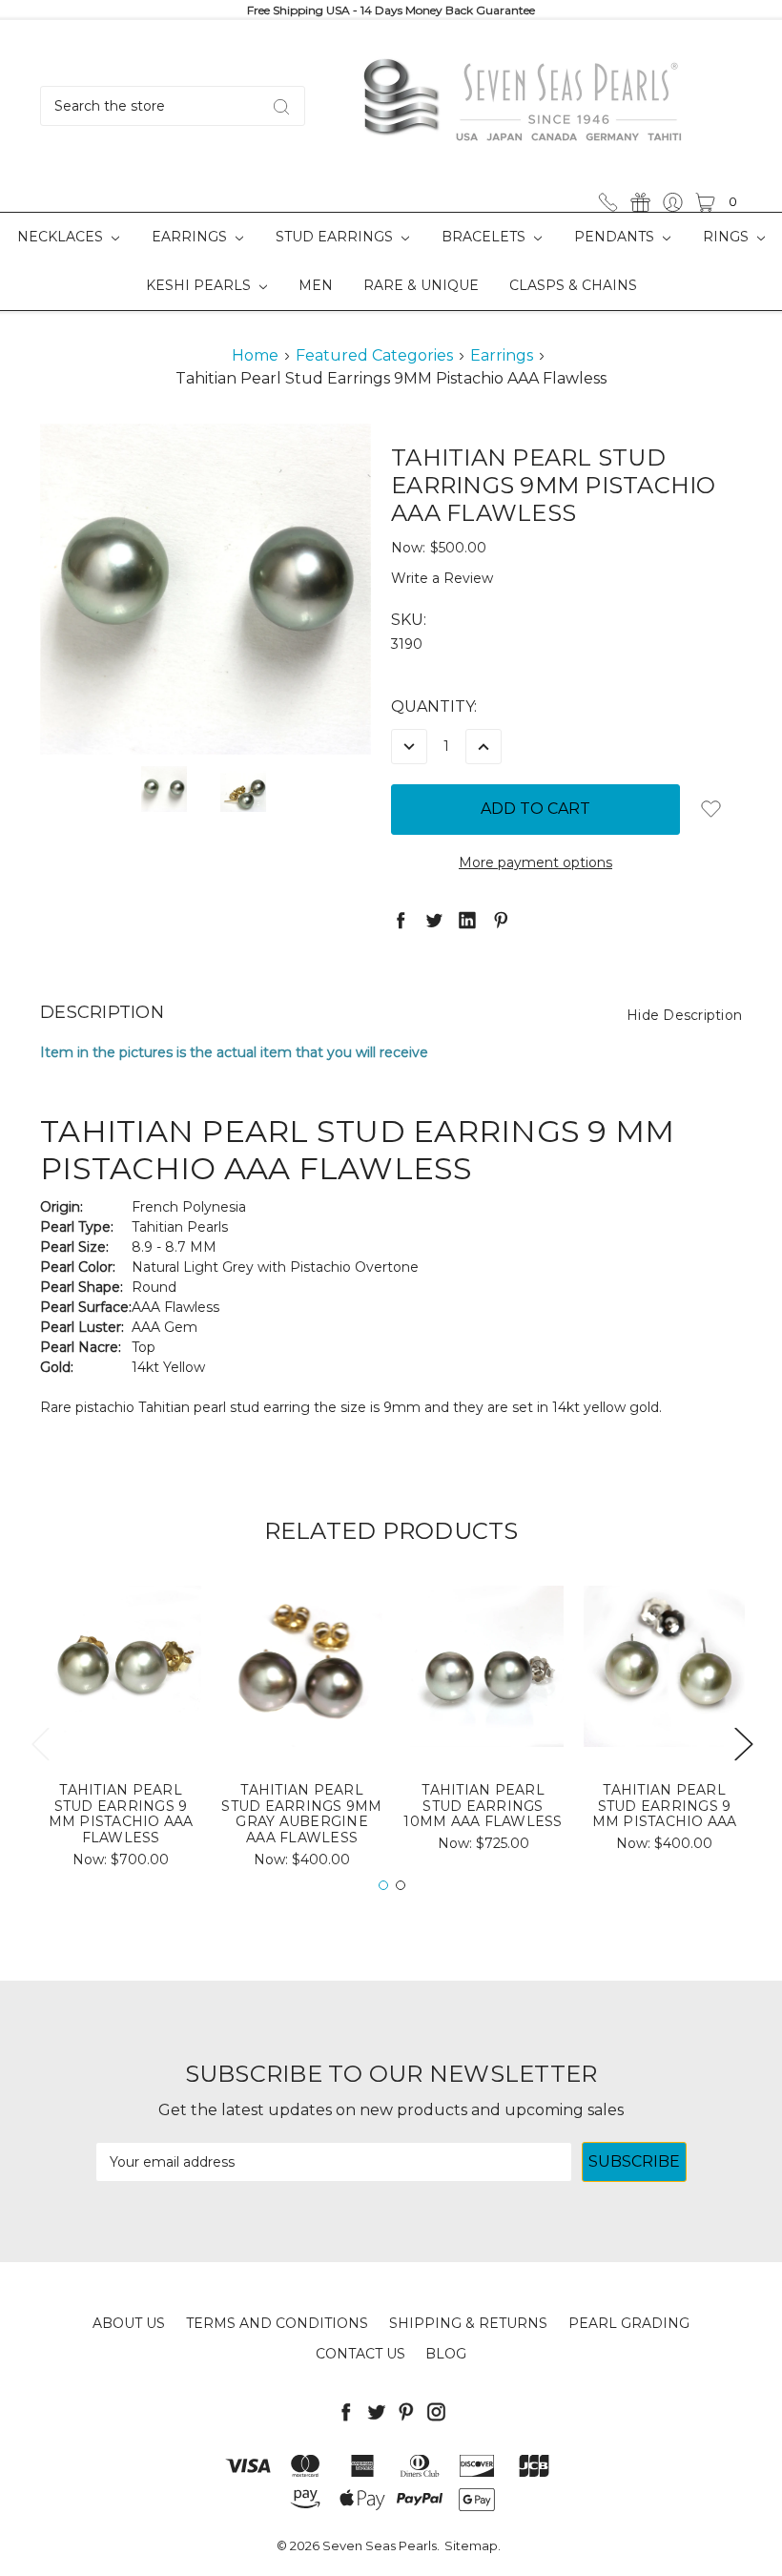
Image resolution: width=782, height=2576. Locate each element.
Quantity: (434, 706)
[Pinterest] (501, 920)
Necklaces (62, 237)
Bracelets (485, 237)
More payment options (535, 862)
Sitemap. (473, 2545)
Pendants (616, 237)
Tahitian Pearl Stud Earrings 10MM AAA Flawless (483, 1806)
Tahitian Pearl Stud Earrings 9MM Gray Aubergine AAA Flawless (301, 1814)
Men (316, 285)
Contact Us (360, 2354)
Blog (446, 2354)
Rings (728, 237)
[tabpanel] (121, 1733)
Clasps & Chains (573, 285)
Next (743, 1743)
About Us (129, 2323)
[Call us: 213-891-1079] (608, 202)
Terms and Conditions (277, 2323)
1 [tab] (383, 1885)
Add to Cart (121, 1715)
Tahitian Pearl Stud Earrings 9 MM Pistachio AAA (665, 1806)
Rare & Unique (421, 285)
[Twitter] (434, 920)
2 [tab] (401, 1885)
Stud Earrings (336, 237)
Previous (40, 1743)
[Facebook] (401, 920)
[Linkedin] (467, 920)
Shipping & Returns (468, 2323)
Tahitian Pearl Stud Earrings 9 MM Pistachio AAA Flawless (121, 1814)
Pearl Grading (629, 2323)
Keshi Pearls (200, 285)
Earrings (191, 237)
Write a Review (442, 578)
